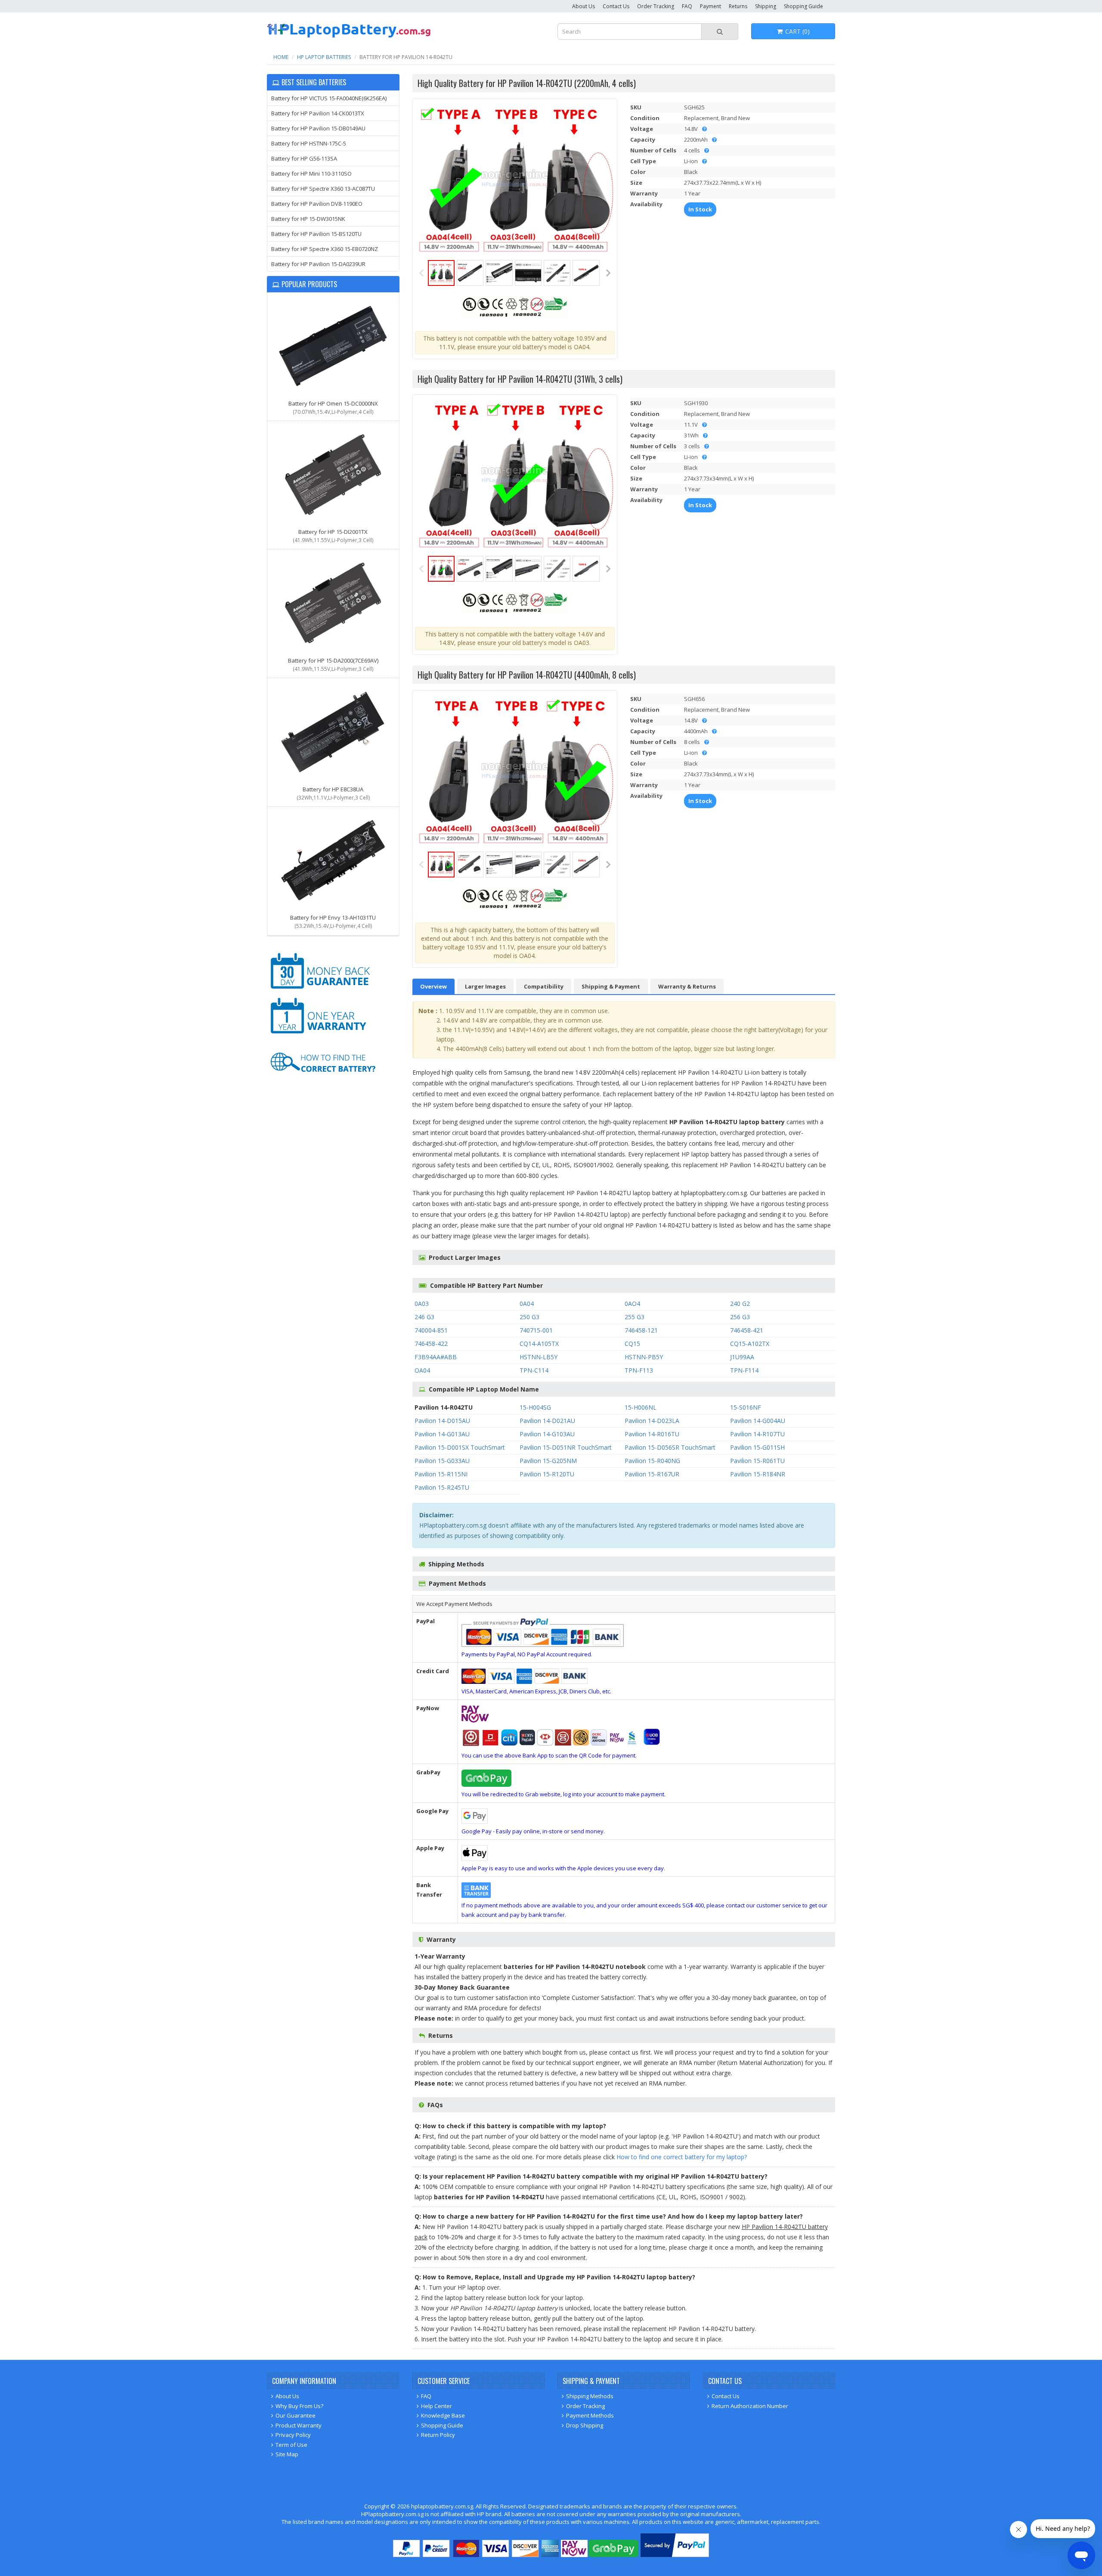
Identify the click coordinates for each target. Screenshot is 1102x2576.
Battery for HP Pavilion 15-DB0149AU (318, 128)
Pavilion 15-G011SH (757, 1447)
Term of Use (291, 2445)
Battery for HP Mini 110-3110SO (311, 174)
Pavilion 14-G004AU (758, 1421)
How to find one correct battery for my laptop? (682, 2157)
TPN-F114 (744, 1370)
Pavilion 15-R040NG (652, 1461)
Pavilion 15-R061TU (757, 1461)
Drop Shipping (585, 2425)
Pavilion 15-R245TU (442, 1487)
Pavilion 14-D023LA (652, 1421)
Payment (710, 6)
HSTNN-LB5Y (539, 1357)
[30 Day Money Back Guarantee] (323, 990)
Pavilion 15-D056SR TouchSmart (670, 1447)
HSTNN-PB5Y (644, 1357)
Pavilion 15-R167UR (652, 1474)
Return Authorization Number (750, 2406)
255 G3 (635, 1317)
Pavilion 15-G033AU (442, 1461)
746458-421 (747, 1330)
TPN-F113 (639, 1370)
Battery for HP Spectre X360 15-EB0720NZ (325, 249)
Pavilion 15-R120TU (547, 1474)
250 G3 (529, 1317)
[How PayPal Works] (675, 2555)
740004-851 (431, 1330)
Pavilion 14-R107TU (757, 1434)
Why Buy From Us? (299, 2406)
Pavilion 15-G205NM (548, 1461)
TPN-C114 (534, 1370)
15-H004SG (535, 1407)
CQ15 (632, 1344)
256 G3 (740, 1317)
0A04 (527, 1303)
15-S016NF (746, 1407)
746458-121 (641, 1330)
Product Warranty (299, 2425)
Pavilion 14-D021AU (547, 1421)
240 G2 (740, 1303)
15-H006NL (641, 1407)
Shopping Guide (803, 6)
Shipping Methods (590, 2396)
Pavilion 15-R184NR (758, 1474)
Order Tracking (656, 6)
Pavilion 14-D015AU (442, 1421)
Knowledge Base (443, 2415)
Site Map (287, 2454)
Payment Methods (590, 2415)
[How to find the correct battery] (323, 1080)
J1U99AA (742, 1357)
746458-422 (431, 1344)
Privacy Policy (293, 2435)
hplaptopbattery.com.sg (442, 2506)
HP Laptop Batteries (324, 57)
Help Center (436, 2406)
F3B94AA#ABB (436, 1357)
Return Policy (438, 2435)
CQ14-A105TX (539, 1344)
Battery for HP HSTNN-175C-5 (309, 143)
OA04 (422, 1370)
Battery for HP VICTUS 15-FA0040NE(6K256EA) (329, 98)
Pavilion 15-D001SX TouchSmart (460, 1447)
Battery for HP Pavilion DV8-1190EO (317, 204)
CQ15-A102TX (750, 1344)
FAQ (687, 6)
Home (281, 57)
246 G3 (424, 1317)
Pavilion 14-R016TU (652, 1434)
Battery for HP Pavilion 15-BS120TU (316, 234)
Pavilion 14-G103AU (547, 1434)
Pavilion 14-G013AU (442, 1434)
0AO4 (632, 1303)
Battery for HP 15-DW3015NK (308, 219)
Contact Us (616, 6)
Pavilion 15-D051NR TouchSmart (566, 1447)
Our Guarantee (296, 2415)
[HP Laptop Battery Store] (349, 36)
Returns (738, 6)
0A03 (422, 1303)
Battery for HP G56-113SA (304, 158)
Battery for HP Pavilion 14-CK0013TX (318, 113)
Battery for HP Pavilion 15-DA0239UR (318, 264)
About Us (584, 6)
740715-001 (536, 1330)
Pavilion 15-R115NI (441, 1474)
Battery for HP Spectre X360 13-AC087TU (323, 189)
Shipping (766, 6)
